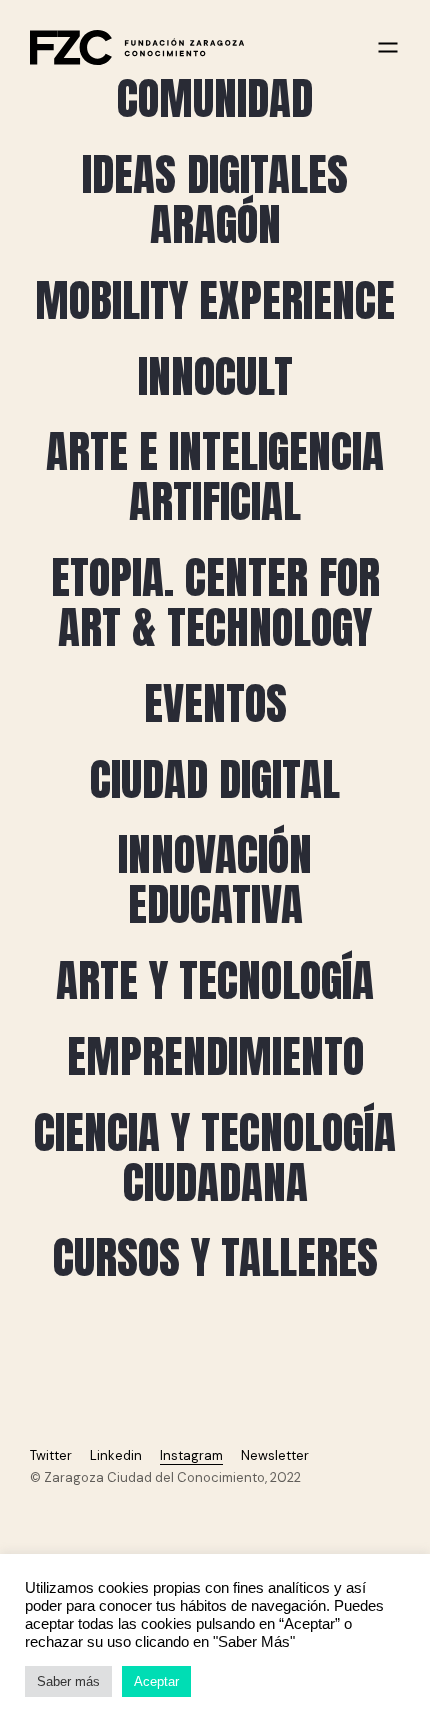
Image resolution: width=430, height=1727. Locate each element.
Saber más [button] (68, 1681)
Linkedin (116, 1455)
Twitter (51, 1455)
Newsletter (275, 1455)
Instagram (191, 1455)
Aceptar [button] (156, 1681)
